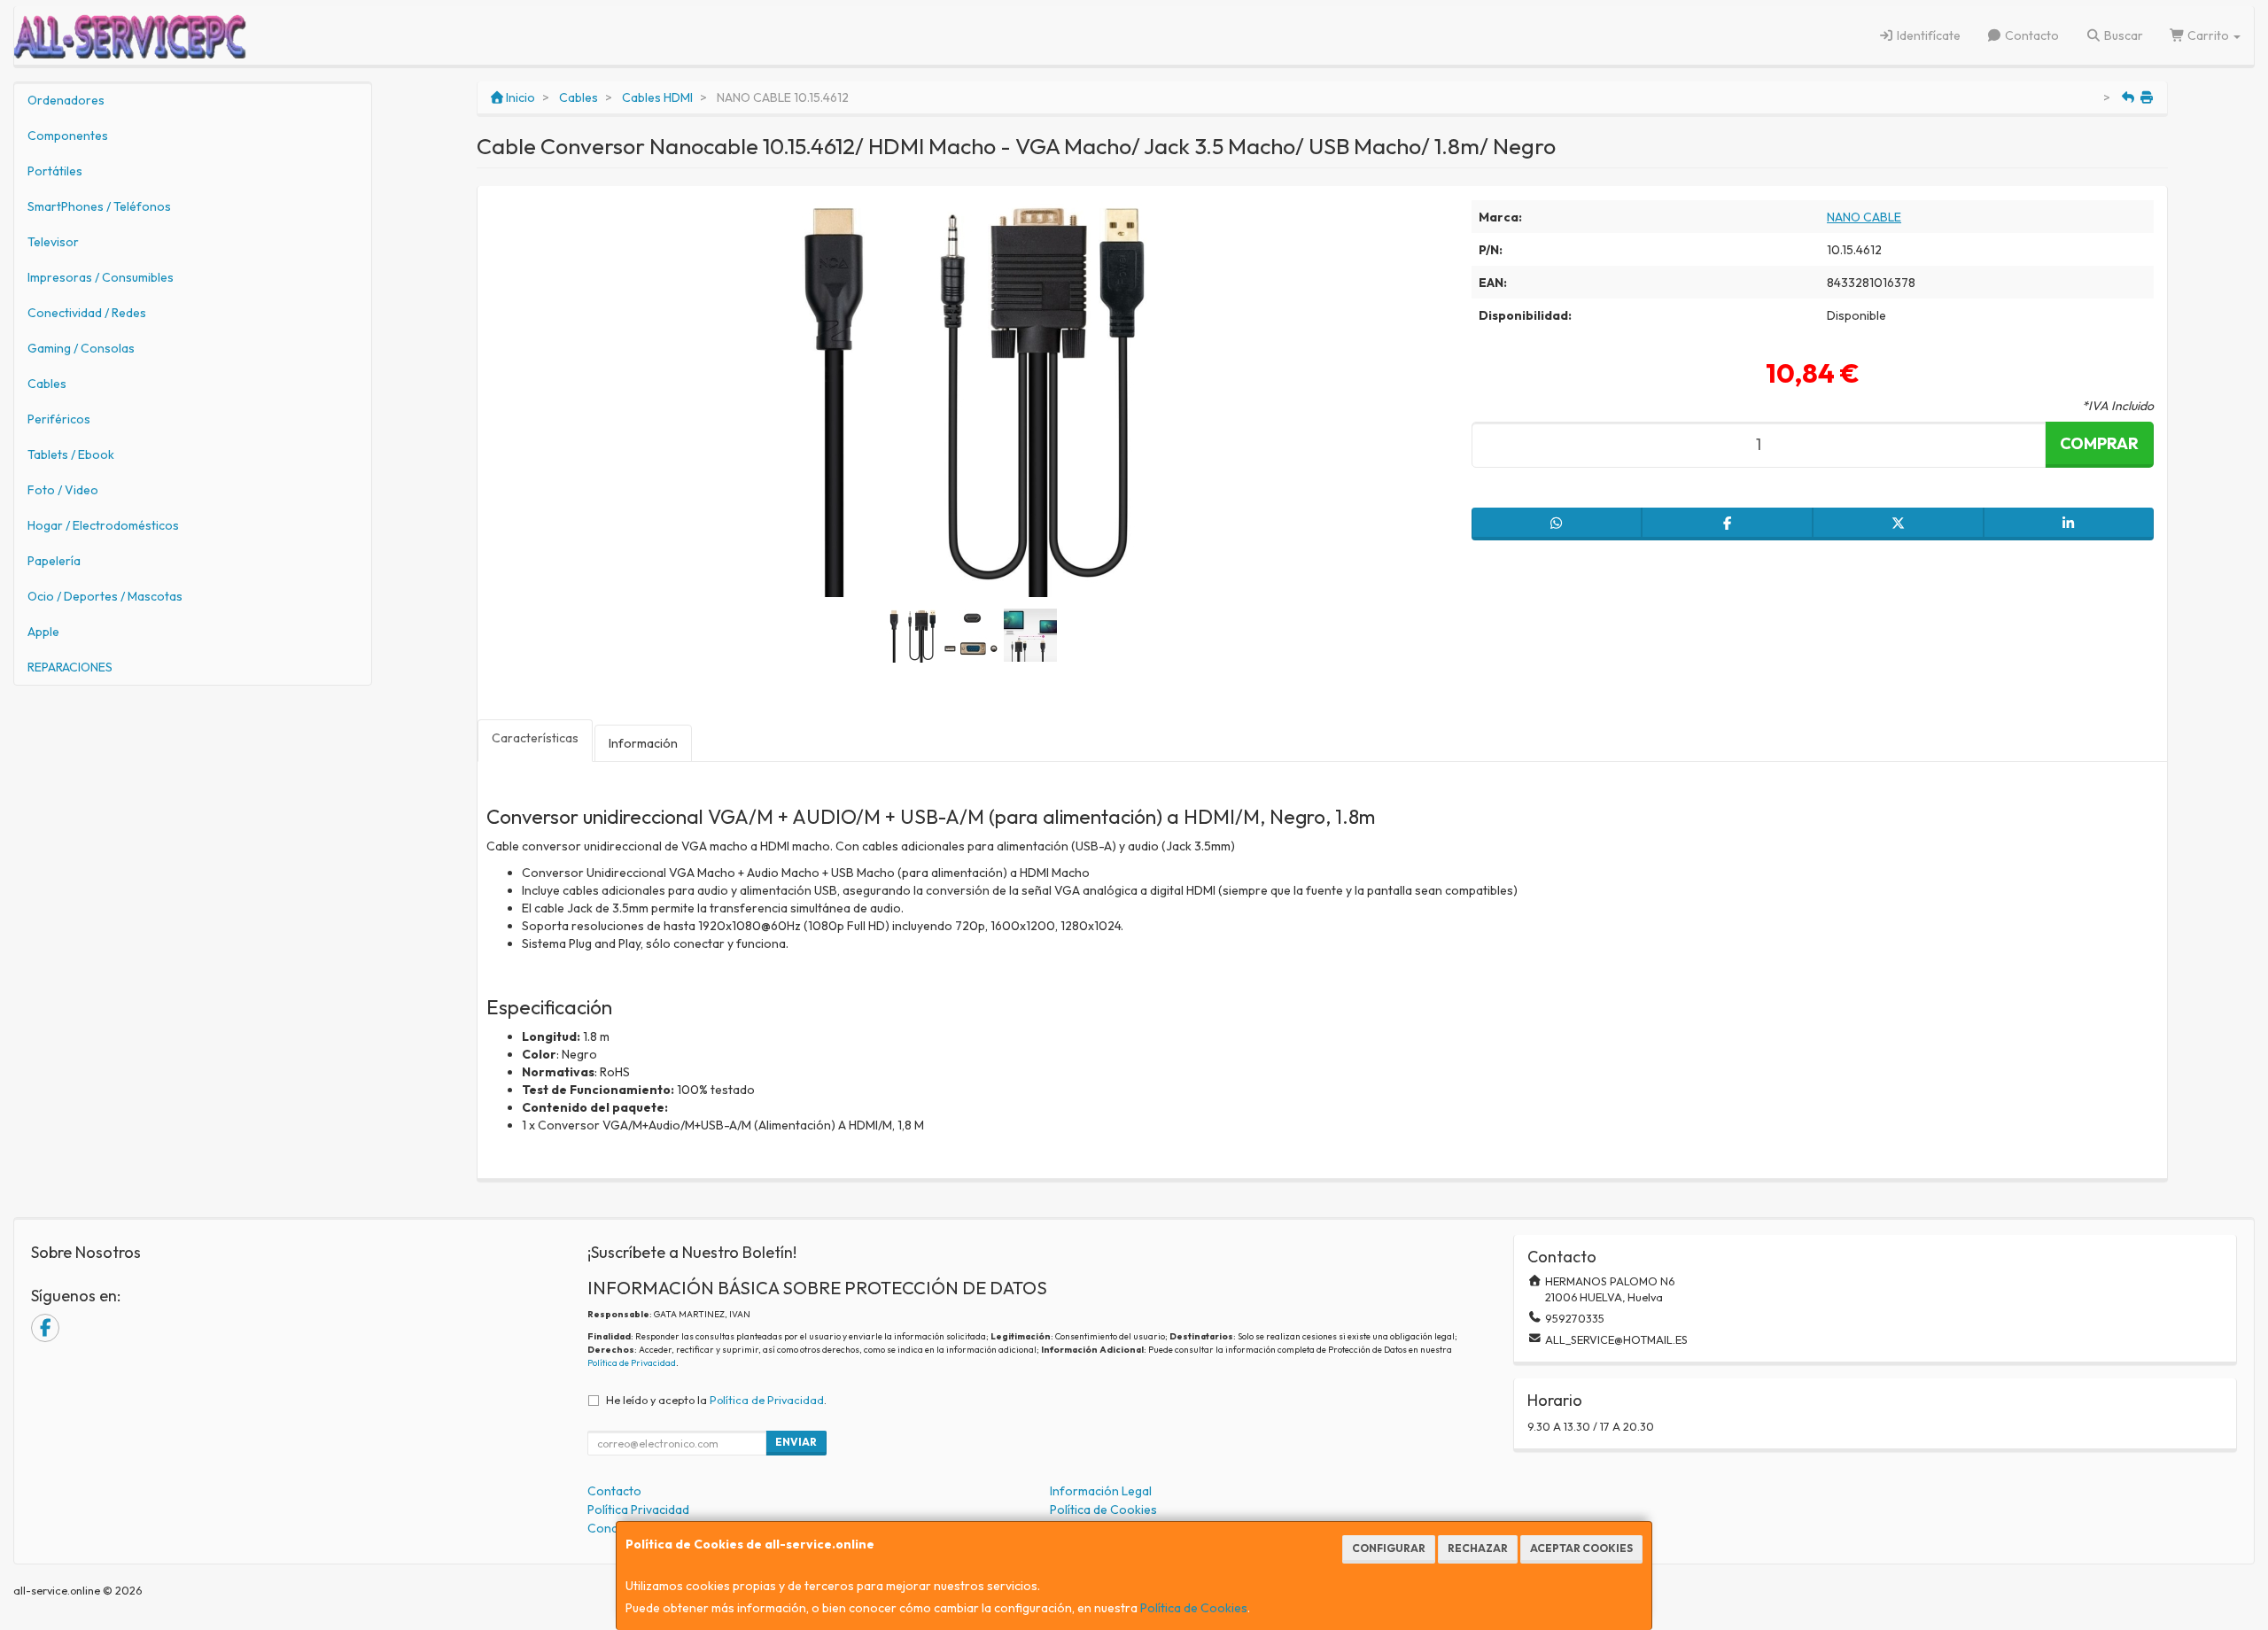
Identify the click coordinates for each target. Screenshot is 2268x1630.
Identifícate (1927, 35)
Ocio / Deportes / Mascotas (105, 596)
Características (535, 738)
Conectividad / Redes (87, 313)
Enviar (796, 1442)
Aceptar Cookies (1581, 1548)
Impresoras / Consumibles (101, 277)
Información (643, 743)
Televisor (53, 242)
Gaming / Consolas (81, 348)
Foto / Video (63, 490)
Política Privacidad (638, 1510)
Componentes (68, 136)
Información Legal (1101, 1491)
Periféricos (59, 419)
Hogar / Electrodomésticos (103, 525)
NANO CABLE (1864, 217)
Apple (43, 632)
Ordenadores (66, 100)
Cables (47, 384)
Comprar (2099, 443)
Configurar (1389, 1548)
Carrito (2208, 35)
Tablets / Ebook (71, 454)
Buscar (2122, 35)
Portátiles (55, 171)
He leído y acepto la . (716, 1400)
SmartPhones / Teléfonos (99, 206)
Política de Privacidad (632, 1363)
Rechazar (1478, 1548)
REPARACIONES (70, 667)
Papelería (54, 561)
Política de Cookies (1194, 1608)
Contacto (2031, 35)
